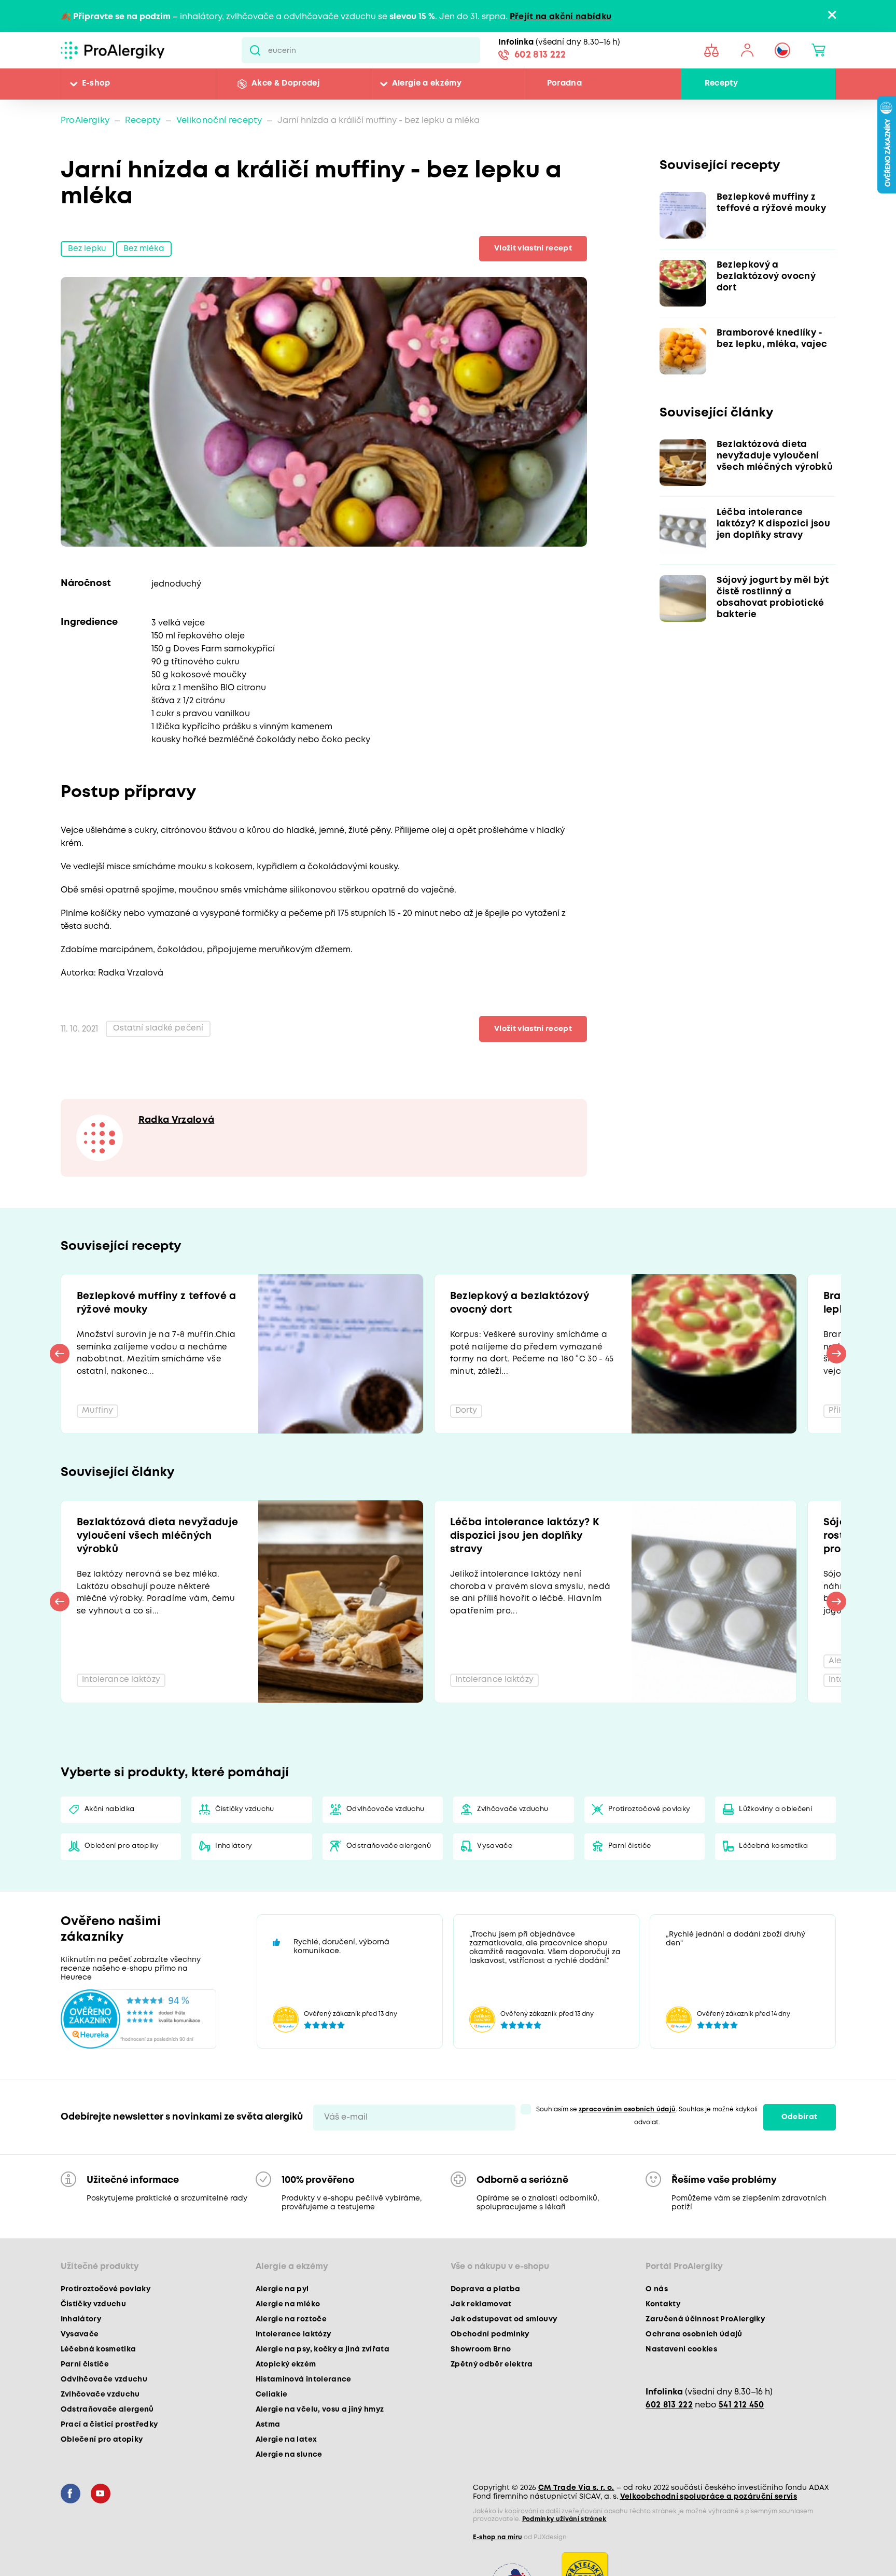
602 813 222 (540, 56)
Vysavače (495, 1884)
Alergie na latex (286, 2478)
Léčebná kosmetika (774, 1884)
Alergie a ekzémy (427, 84)
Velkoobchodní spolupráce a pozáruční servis (709, 2535)
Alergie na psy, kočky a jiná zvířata (323, 2388)
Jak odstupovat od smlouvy (504, 2358)
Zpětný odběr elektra (492, 2403)
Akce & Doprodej (285, 84)
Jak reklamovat (481, 2343)
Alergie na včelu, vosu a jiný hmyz (320, 2448)
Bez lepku (88, 250)
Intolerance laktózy (293, 2373)
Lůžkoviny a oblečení (776, 1847)
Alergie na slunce (289, 2493)
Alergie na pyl (282, 2328)
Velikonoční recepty (219, 121)
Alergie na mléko (288, 2343)
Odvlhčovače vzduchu (386, 1847)
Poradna (564, 84)
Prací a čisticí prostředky (109, 2463)
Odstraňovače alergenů (389, 1884)
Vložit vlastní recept (530, 249)
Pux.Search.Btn (255, 50)
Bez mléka (146, 250)
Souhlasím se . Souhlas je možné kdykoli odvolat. (647, 2154)
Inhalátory (234, 1884)
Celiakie (272, 2433)
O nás (657, 2328)
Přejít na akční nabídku (561, 17)
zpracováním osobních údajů (627, 2148)
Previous (60, 1365)
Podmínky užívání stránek (564, 2558)
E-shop (96, 84)
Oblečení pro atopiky (122, 1884)
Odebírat (800, 2155)
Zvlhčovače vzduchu (513, 1847)
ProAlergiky (85, 121)
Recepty (721, 84)
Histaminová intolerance (304, 2418)
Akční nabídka (110, 1847)
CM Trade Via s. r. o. (576, 2526)
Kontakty (663, 2343)
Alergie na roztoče (291, 2358)
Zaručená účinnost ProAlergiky (705, 2358)
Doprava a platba (485, 2328)
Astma (268, 2463)
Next (836, 1365)
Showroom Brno (481, 2388)
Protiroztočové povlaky (650, 1847)
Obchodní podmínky (490, 2373)
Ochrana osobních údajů (694, 2373)
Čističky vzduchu (245, 1847)
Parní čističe (630, 1884)
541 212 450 (741, 2443)
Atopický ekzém (286, 2403)
